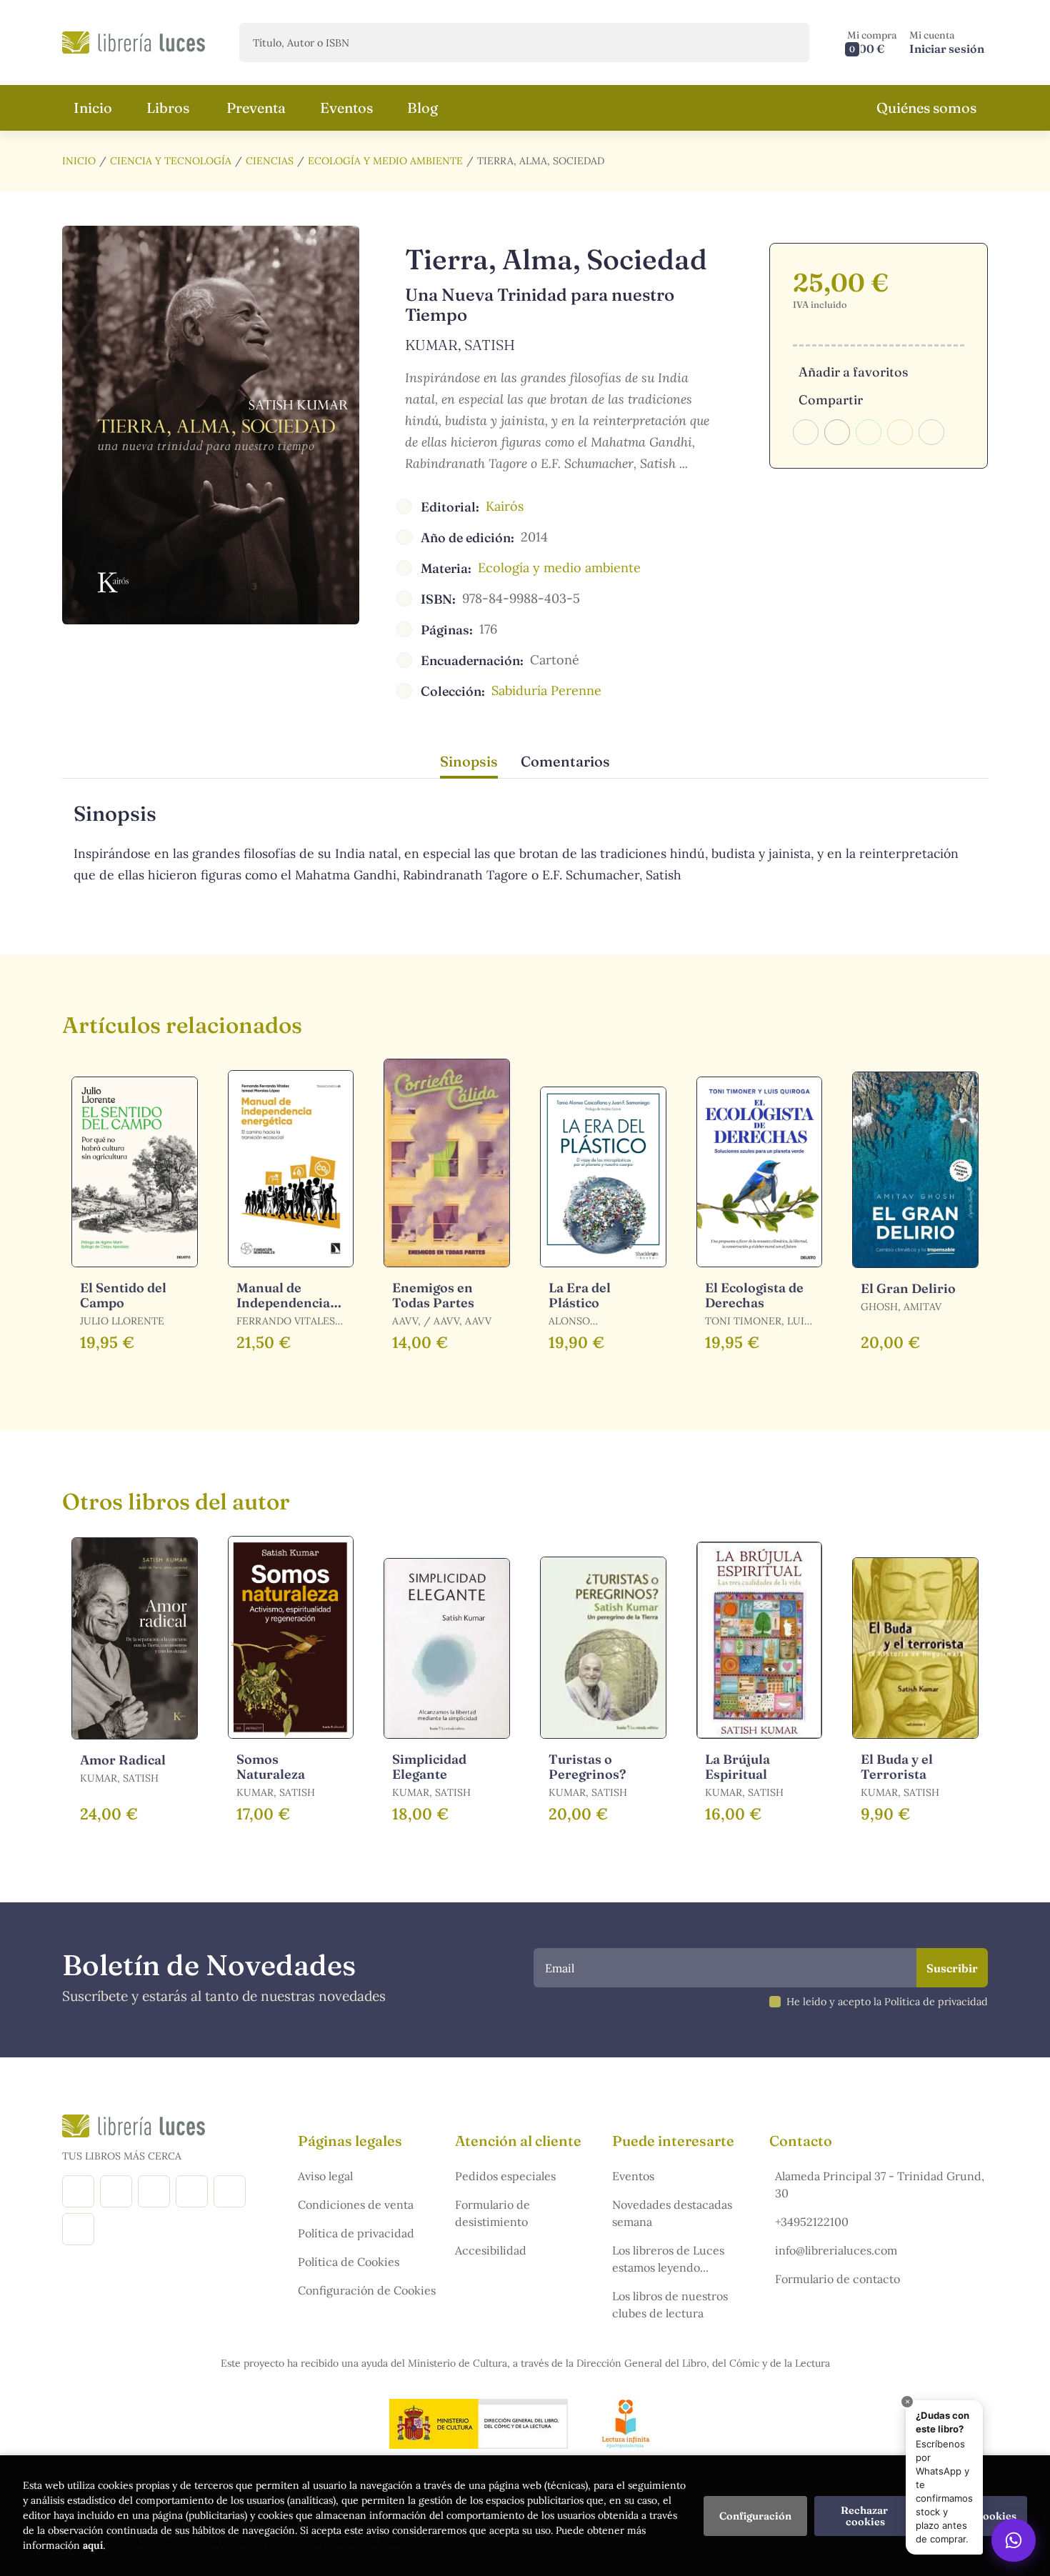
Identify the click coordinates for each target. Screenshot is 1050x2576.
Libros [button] (168, 108)
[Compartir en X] (837, 432)
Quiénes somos (926, 108)
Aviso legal (325, 2176)
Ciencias (270, 161)
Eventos (633, 2176)
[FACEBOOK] (78, 2191)
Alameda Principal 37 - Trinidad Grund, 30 (880, 2185)
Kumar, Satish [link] (460, 345)
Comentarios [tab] (565, 761)
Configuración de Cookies (367, 2290)
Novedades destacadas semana (672, 2213)
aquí (93, 2545)
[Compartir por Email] (900, 432)
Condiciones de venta (356, 2205)
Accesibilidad (491, 2250)
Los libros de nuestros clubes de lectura (670, 2305)
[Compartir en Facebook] (806, 432)
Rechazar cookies (865, 2516)
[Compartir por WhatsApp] (869, 432)
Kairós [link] (505, 506)
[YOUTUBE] (230, 2191)
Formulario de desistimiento (492, 2213)
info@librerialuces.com (836, 2250)
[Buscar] (786, 43)
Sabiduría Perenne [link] (546, 690)
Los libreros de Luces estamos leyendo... (668, 2259)
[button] (872, 43)
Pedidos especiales (505, 2176)
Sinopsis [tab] (469, 761)
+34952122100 (812, 2222)
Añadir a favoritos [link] (853, 372)
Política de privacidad (356, 2233)
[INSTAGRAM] (116, 2191)
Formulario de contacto (837, 2279)
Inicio (79, 161)
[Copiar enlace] (931, 432)
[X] (154, 2191)
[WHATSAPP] (78, 2229)
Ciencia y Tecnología (171, 161)
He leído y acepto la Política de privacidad (887, 2002)
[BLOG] (192, 2191)
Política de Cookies (349, 2262)
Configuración (755, 2516)
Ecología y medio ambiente (385, 161)
